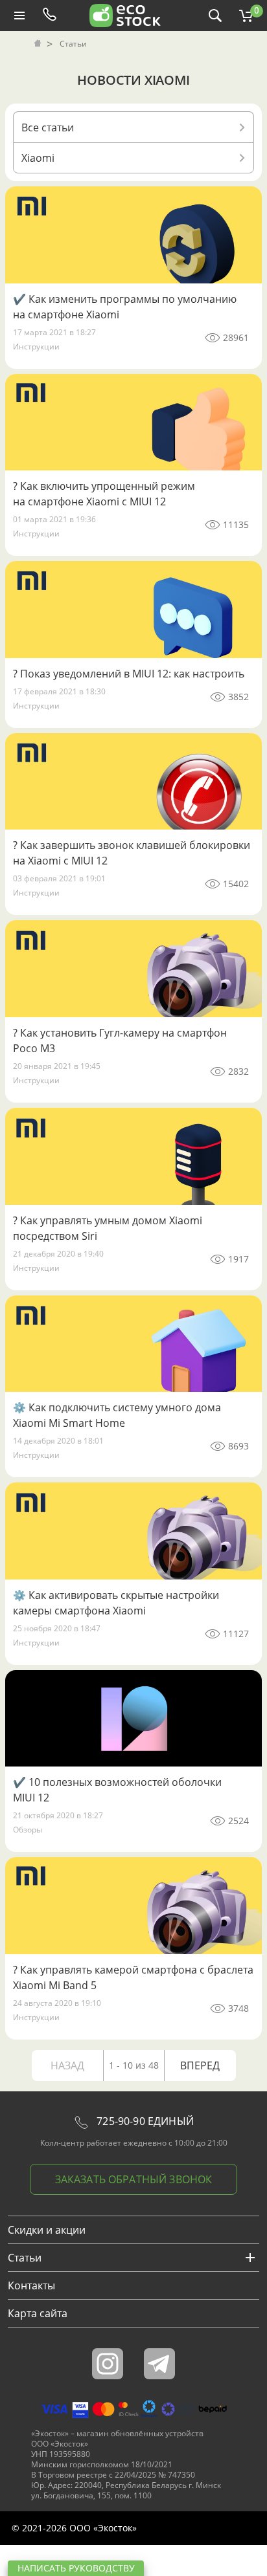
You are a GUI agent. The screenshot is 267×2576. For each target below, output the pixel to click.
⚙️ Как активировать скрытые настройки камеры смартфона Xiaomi (116, 1603)
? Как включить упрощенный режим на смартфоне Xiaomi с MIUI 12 (104, 494)
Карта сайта (38, 2313)
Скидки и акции (47, 2230)
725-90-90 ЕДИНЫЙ (144, 2121)
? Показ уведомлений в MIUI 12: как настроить (129, 674)
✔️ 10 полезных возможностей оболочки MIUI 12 (117, 1790)
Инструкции (36, 347)
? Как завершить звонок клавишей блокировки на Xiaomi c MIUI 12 (132, 853)
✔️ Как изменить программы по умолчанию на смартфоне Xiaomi (125, 307)
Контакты (31, 2285)
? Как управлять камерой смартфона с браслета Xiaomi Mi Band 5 (133, 1977)
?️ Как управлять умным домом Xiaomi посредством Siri (108, 1228)
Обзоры (28, 1830)
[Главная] (39, 44)
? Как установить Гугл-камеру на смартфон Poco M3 (120, 1040)
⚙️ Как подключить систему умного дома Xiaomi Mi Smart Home (117, 1415)
